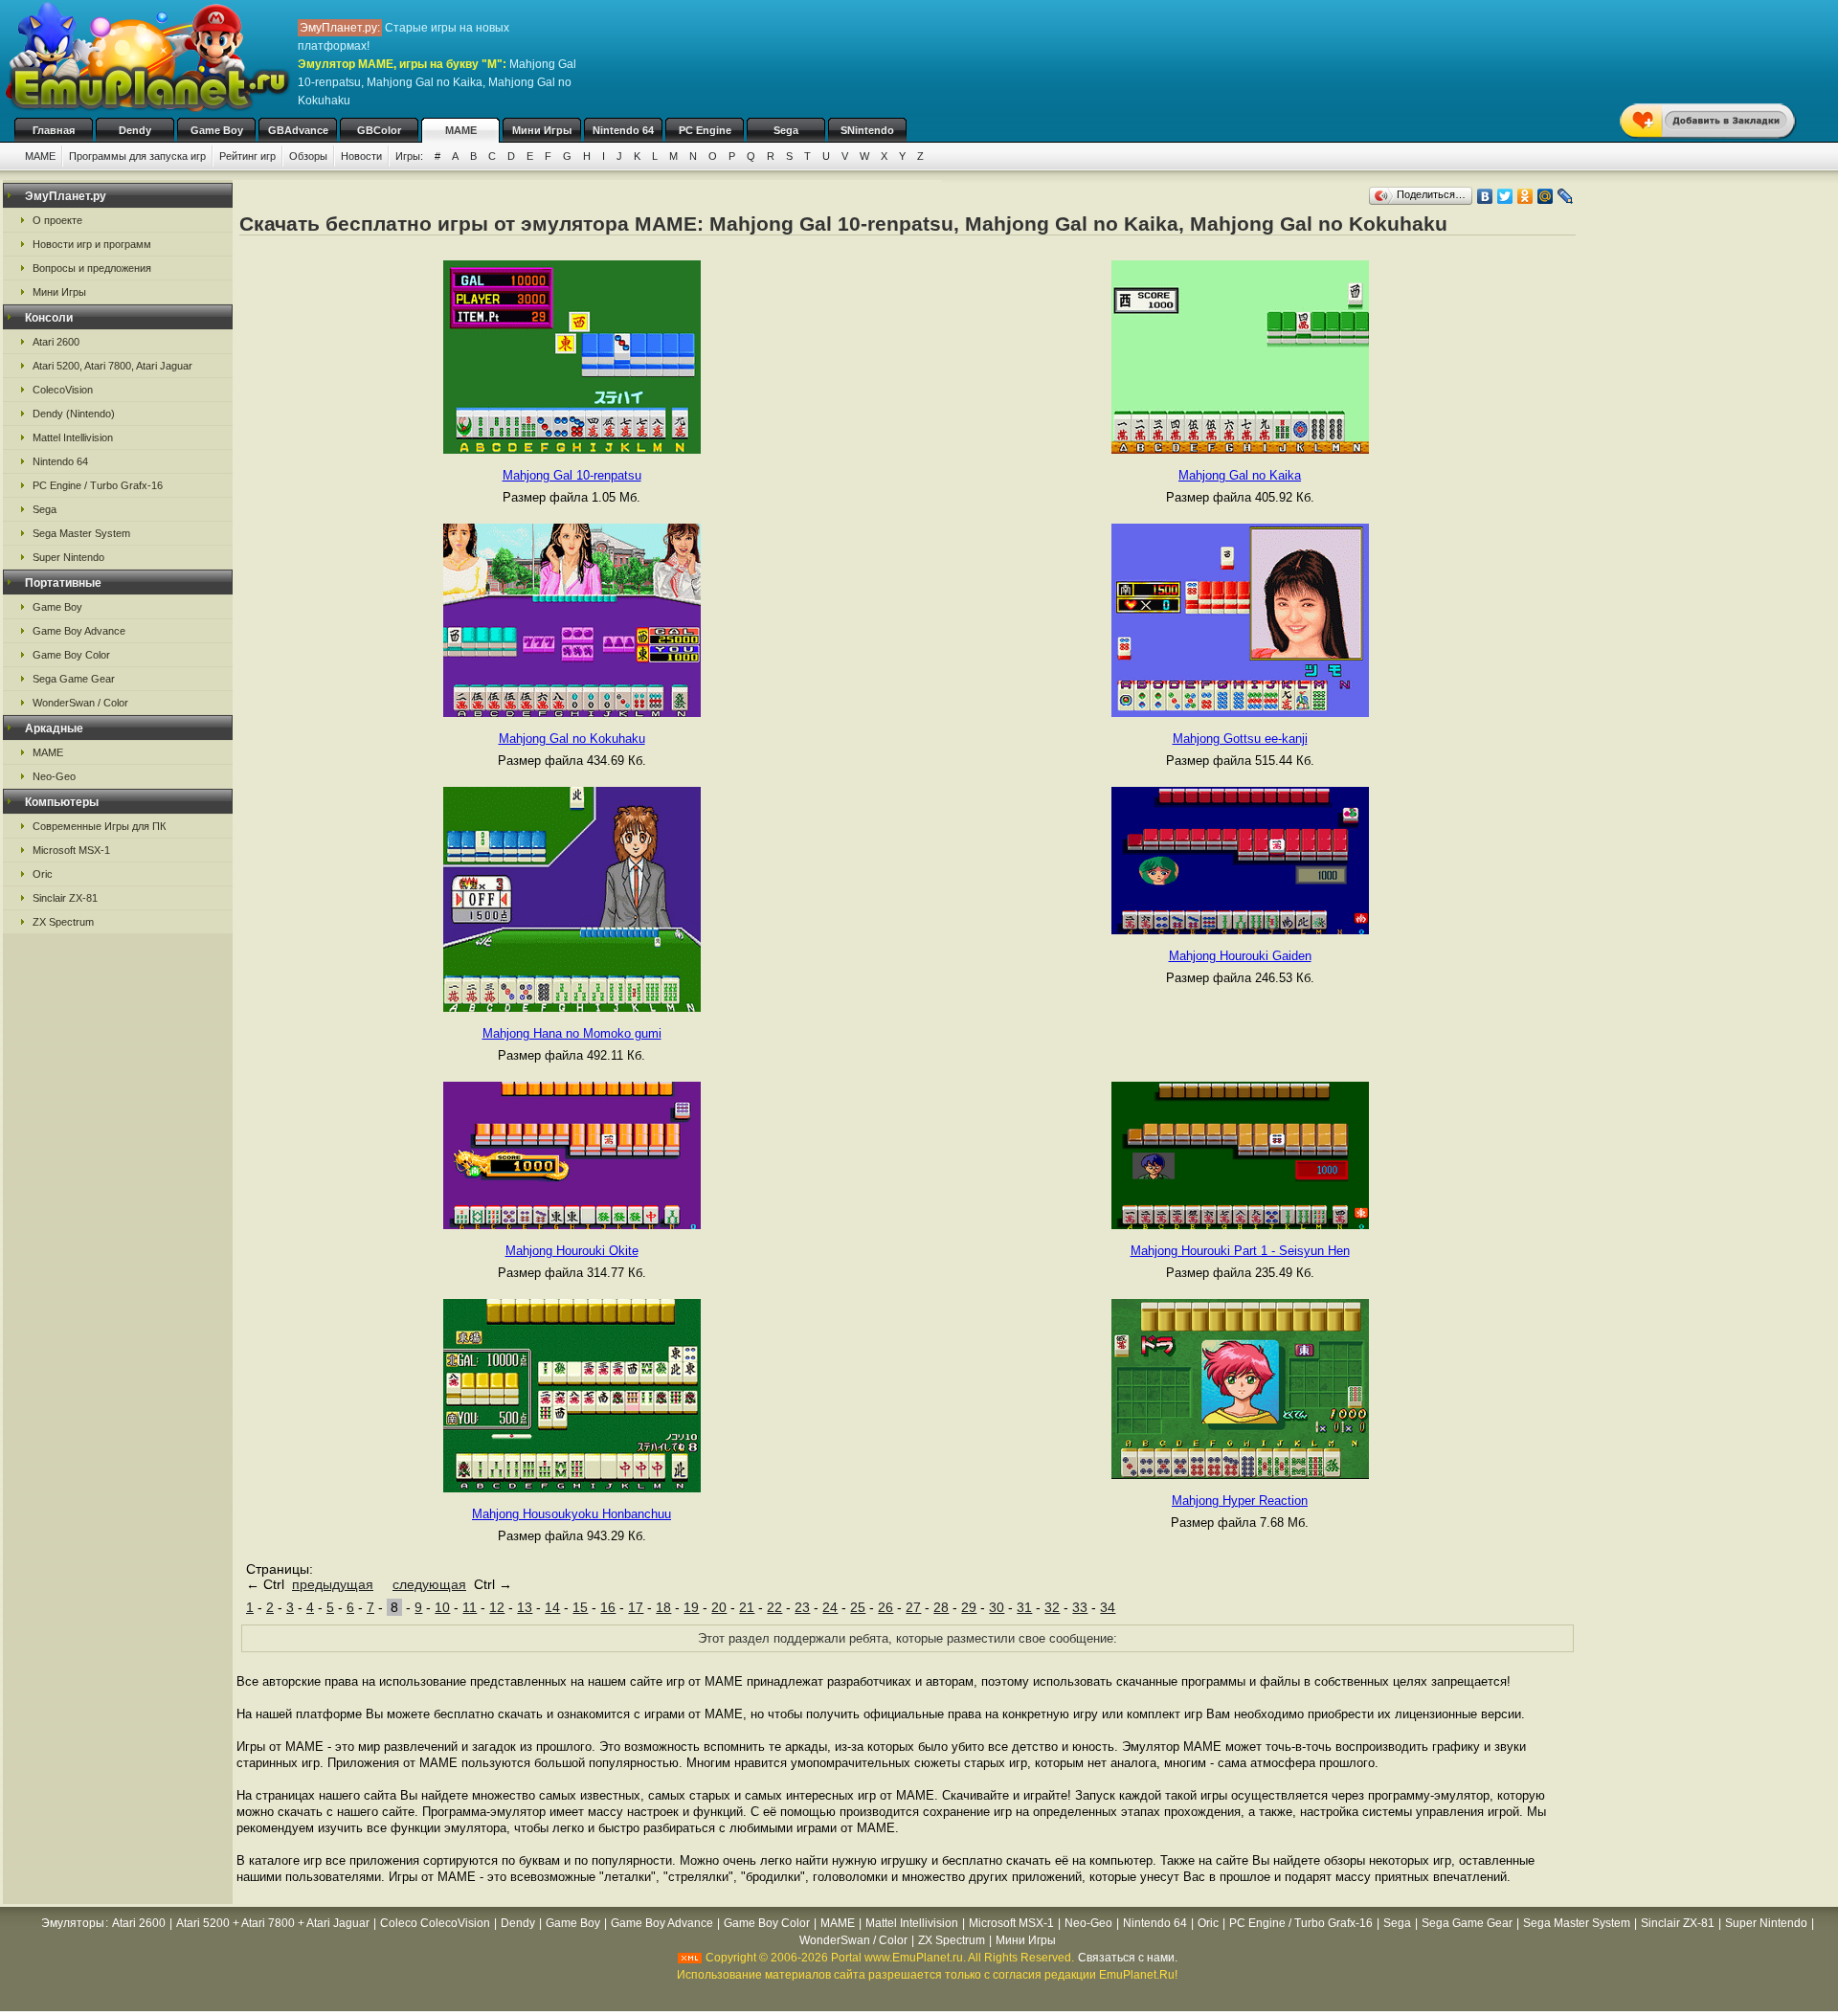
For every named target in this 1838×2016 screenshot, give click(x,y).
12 (497, 1607)
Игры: (409, 156)
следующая (429, 1584)
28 (941, 1607)
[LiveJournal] (1566, 196)
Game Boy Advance (79, 631)
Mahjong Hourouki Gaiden (1240, 956)
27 (913, 1607)
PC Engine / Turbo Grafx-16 (98, 485)
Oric (43, 874)
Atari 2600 (56, 342)
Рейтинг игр (247, 156)
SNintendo (867, 130)
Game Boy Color (71, 655)
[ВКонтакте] (1485, 196)
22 (774, 1607)
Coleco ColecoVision (435, 1923)
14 (552, 1607)
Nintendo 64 (623, 130)
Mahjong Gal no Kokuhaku (572, 739)
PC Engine (705, 130)
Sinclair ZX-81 (65, 898)
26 (885, 1607)
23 (802, 1607)
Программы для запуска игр (137, 156)
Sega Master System (81, 533)
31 (1024, 1607)
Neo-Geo (54, 776)
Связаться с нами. (1128, 1958)
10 (442, 1607)
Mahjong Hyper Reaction (1240, 1501)
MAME (461, 130)
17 (636, 1607)
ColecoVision (63, 390)
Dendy (135, 130)
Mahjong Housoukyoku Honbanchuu (572, 1514)
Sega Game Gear (74, 679)
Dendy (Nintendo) (74, 414)
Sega (786, 130)
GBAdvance (298, 130)
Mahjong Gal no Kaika (1240, 475)
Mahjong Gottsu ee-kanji (1240, 739)
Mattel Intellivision (73, 437)
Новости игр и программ (92, 244)
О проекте (57, 220)
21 (747, 1607)
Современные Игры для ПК (99, 826)
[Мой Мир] (1546, 196)
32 (1052, 1607)
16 (608, 1607)
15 (580, 1607)
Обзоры (308, 156)
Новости (361, 156)
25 (858, 1607)
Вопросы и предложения (92, 268)
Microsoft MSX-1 (71, 850)
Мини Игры (542, 130)
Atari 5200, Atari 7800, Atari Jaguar (112, 366)
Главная (54, 130)
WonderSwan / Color (80, 703)
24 (830, 1607)
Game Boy (217, 130)
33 (1080, 1607)
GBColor (379, 130)
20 (719, 1607)
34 (1108, 1607)
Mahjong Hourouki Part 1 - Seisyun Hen (1240, 1251)
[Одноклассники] (1525, 196)
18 (663, 1607)
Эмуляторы (73, 1923)
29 (969, 1607)
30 (997, 1607)
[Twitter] (1505, 196)
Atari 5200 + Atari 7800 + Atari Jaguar (273, 1923)
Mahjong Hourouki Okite (572, 1251)
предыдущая (333, 1584)
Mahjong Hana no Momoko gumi (572, 1033)
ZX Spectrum (63, 922)
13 (525, 1607)
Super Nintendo (68, 557)
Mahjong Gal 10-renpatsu (572, 475)
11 (470, 1607)
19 (691, 1607)
